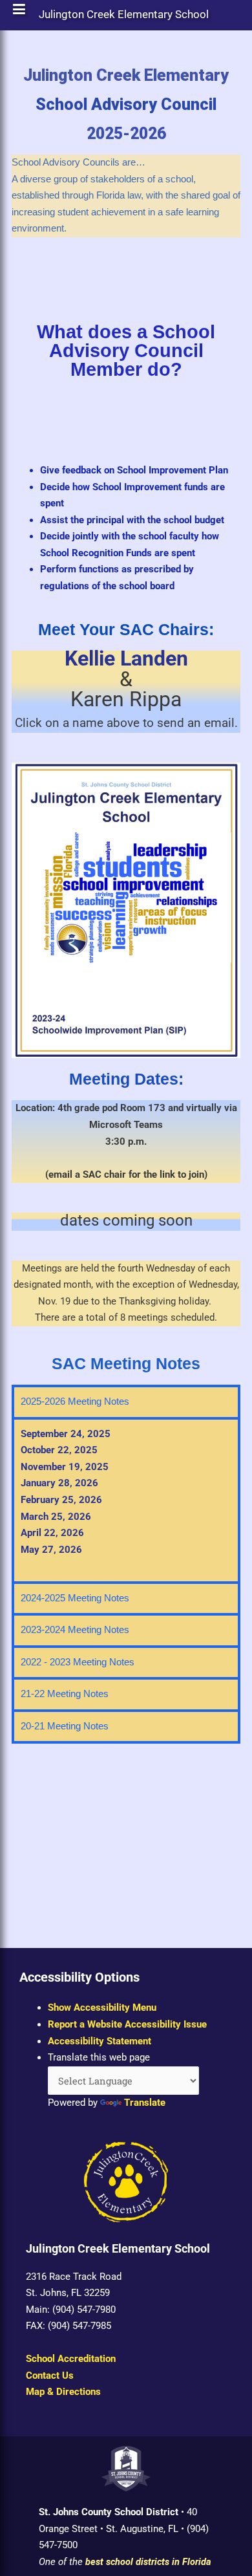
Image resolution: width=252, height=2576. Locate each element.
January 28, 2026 (59, 1483)
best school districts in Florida (148, 2562)
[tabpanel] (126, 1499)
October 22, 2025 (59, 1450)
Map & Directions (63, 2392)
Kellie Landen (126, 658)
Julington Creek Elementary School (124, 17)
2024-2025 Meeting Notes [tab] (75, 1598)
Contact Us (50, 2376)
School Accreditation (71, 2359)
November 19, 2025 (65, 1467)
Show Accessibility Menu (102, 2008)
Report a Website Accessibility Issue (127, 2024)
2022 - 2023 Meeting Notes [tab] (78, 1662)
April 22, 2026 (52, 1533)
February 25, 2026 (61, 1500)
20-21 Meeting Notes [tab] (65, 1726)
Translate (145, 2103)
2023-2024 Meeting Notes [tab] (75, 1630)
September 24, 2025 (66, 1434)
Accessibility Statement (100, 2041)
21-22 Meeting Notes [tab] (65, 1694)
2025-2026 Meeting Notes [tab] (75, 1402)
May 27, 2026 (51, 1550)
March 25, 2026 (56, 1517)
